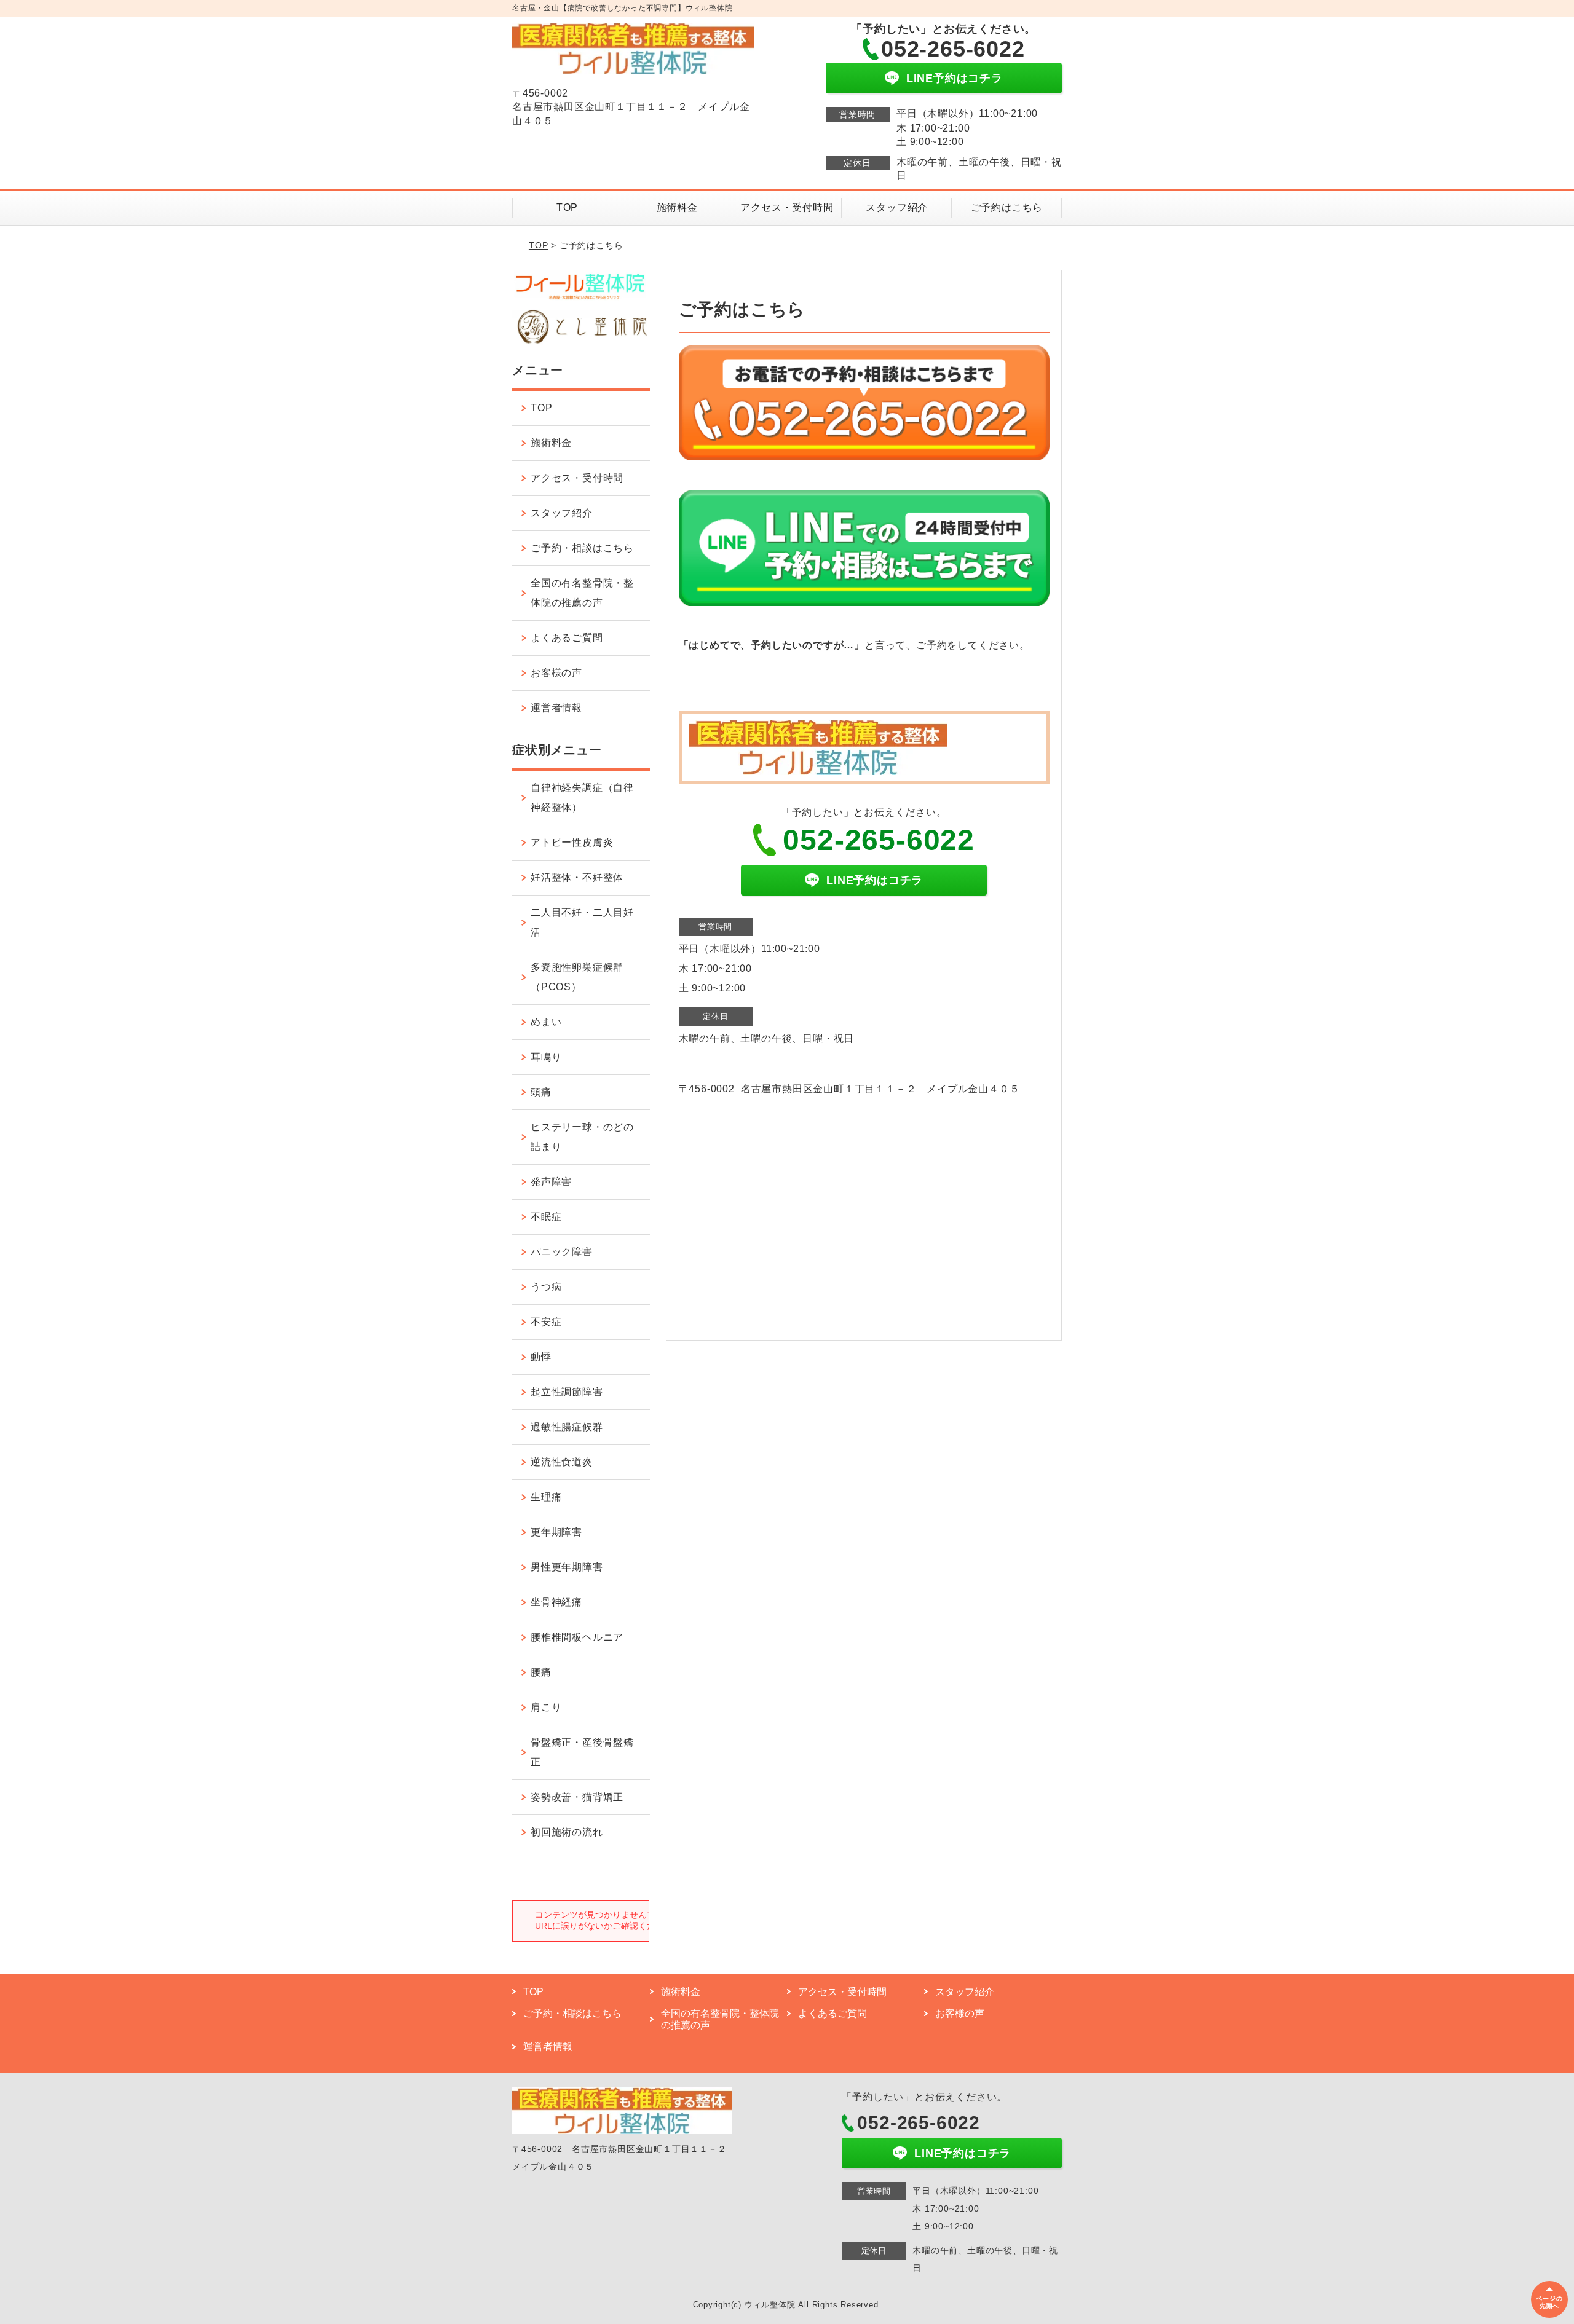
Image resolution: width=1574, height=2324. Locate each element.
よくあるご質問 (567, 638)
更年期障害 (556, 1532)
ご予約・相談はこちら (582, 548)
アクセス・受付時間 (787, 207)
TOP (567, 207)
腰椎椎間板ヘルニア (577, 1637)
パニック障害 (562, 1252)
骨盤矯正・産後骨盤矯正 (582, 1752)
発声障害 (551, 1182)
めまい (546, 1022)
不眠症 (546, 1217)
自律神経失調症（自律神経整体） (582, 798)
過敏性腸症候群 (567, 1427)
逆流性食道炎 (562, 1462)
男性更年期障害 (567, 1567)
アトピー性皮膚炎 (572, 842)
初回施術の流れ (567, 1832)
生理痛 (546, 1497)
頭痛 (541, 1092)
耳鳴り (546, 1057)
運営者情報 (556, 708)
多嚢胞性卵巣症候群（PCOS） (577, 977)
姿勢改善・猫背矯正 (577, 1797)
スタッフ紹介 (897, 207)
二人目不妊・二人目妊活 (582, 922)
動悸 (541, 1357)
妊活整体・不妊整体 (577, 877)
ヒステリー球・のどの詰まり (582, 1137)
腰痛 (541, 1672)
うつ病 (546, 1287)
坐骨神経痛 (556, 1602)
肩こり (546, 1707)
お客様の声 (556, 673)
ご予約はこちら (1007, 207)
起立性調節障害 (567, 1392)
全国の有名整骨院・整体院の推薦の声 (582, 593)
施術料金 (677, 207)
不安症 (546, 1322)
